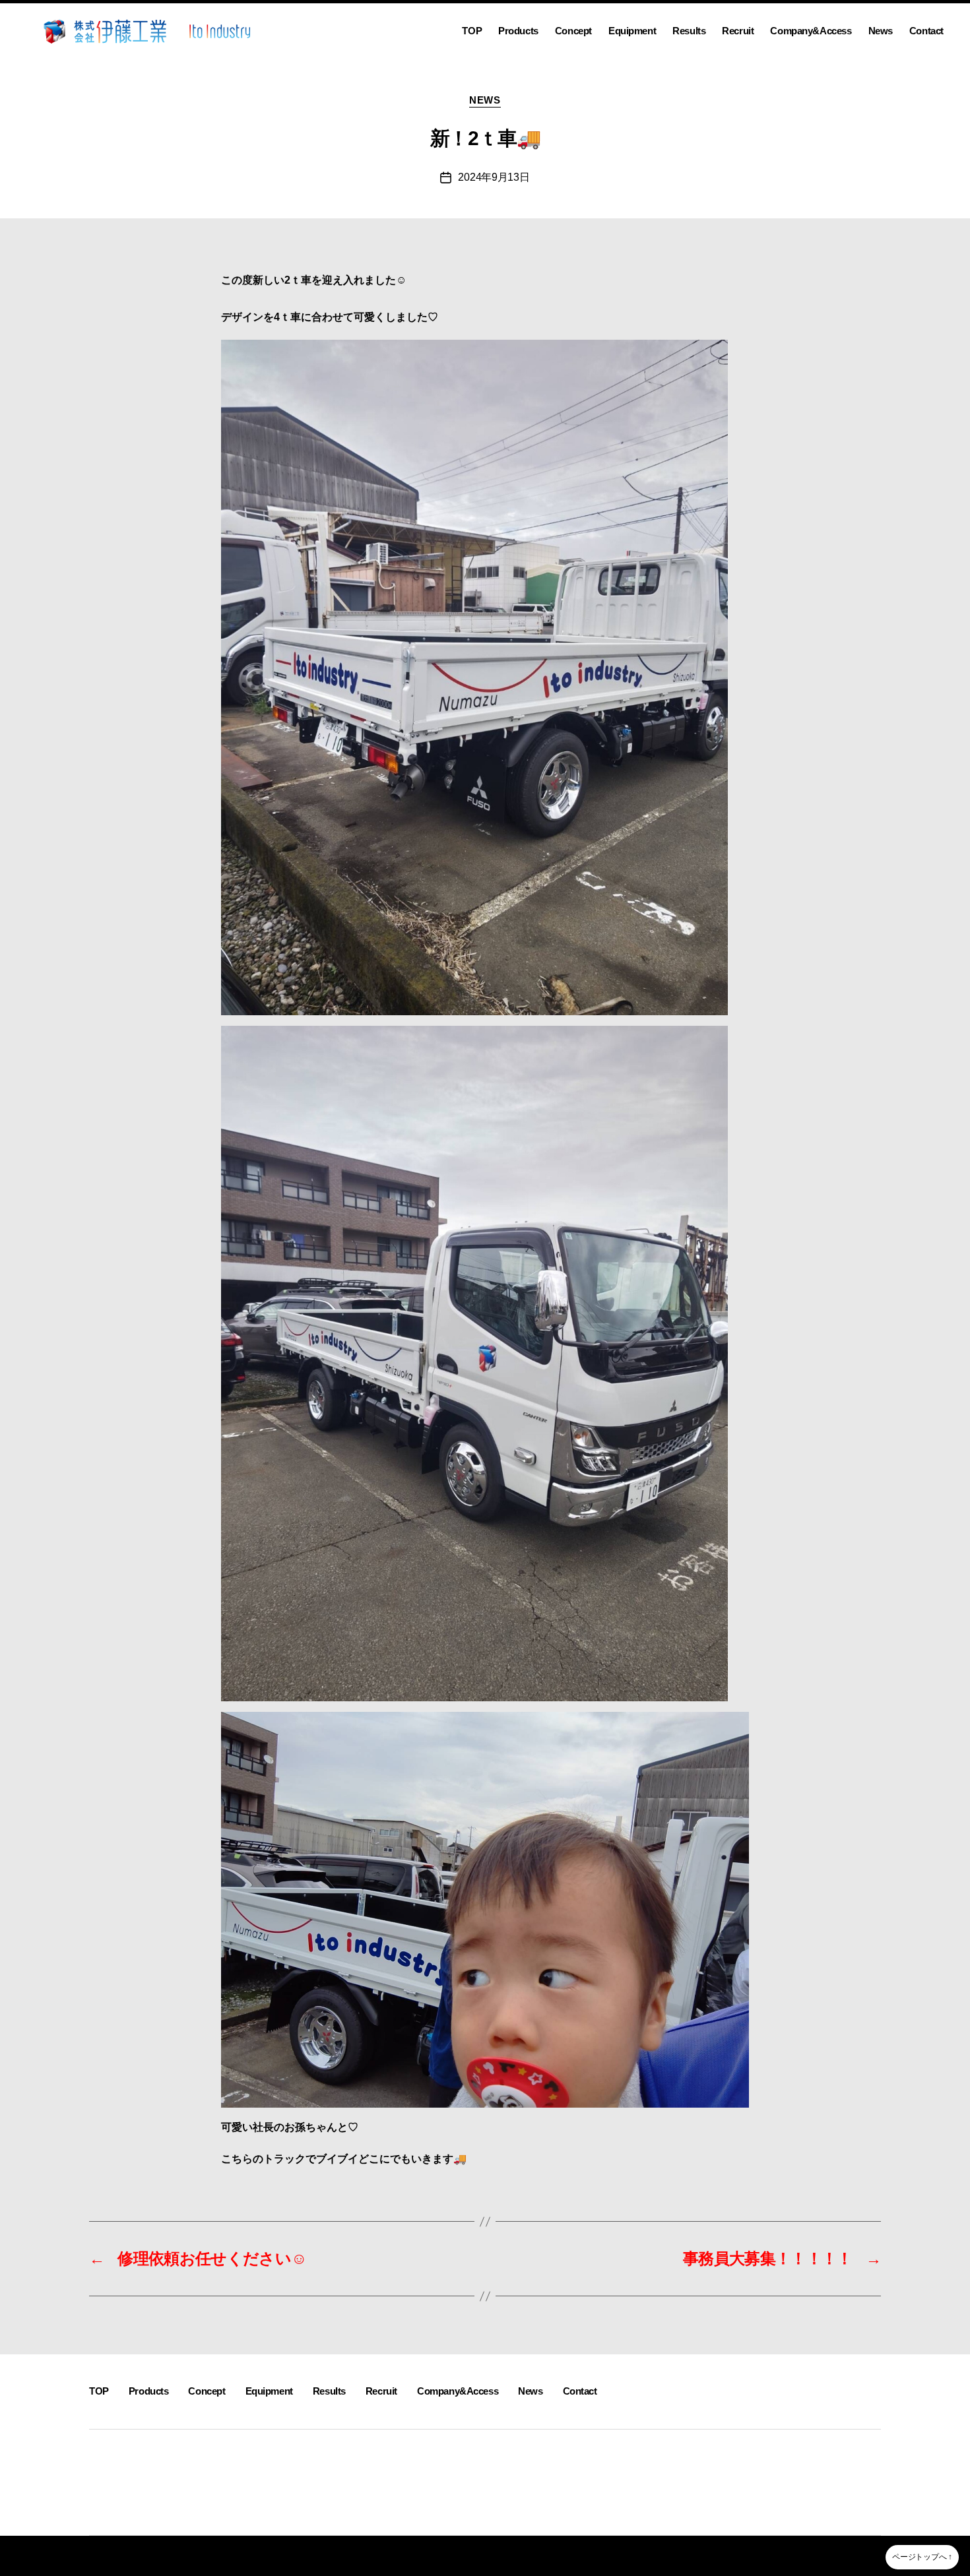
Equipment (632, 31)
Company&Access (811, 31)
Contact (926, 31)
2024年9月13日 (494, 177)
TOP (472, 31)
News (881, 31)
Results (689, 31)
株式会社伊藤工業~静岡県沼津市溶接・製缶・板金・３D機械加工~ (238, 2556)
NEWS (485, 100)
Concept (573, 31)
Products (518, 31)
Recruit (738, 31)
